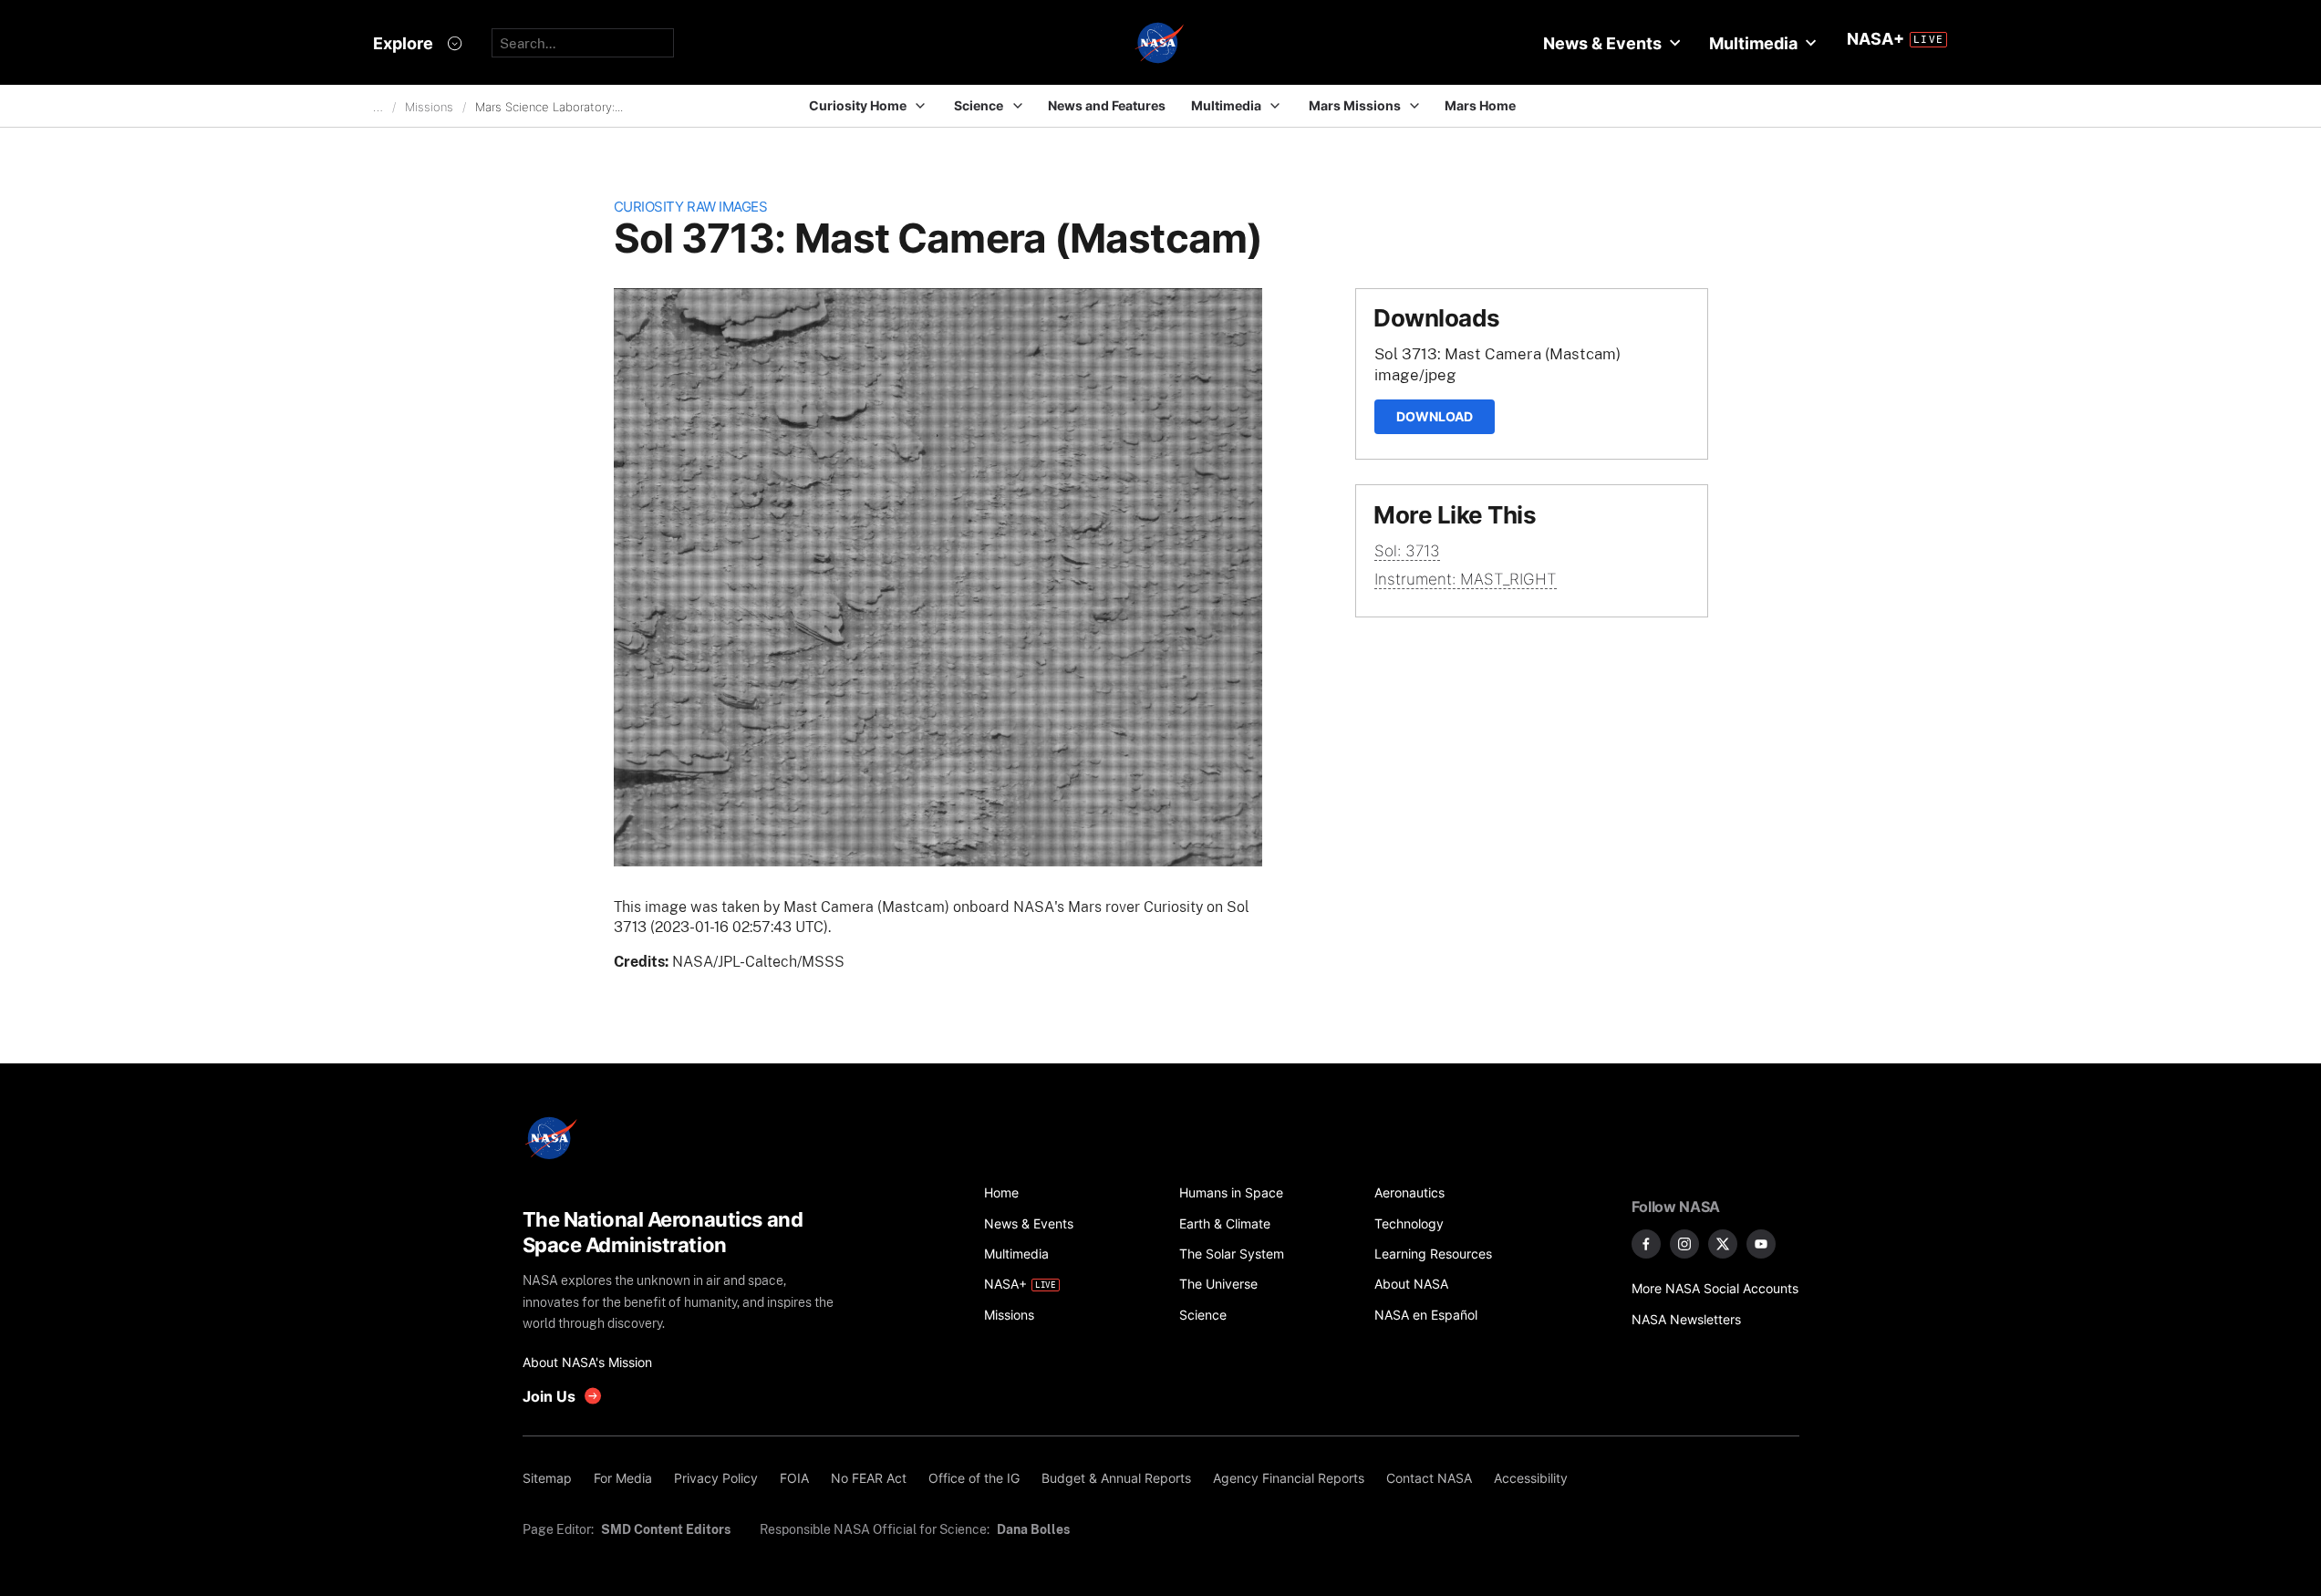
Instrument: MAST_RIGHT (1466, 579)
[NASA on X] (1723, 1244)
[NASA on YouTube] (1761, 1244)
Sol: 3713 (1407, 551)
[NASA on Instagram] (1684, 1244)
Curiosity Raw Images (691, 207)
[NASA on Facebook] (1646, 1244)
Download (1435, 416)
